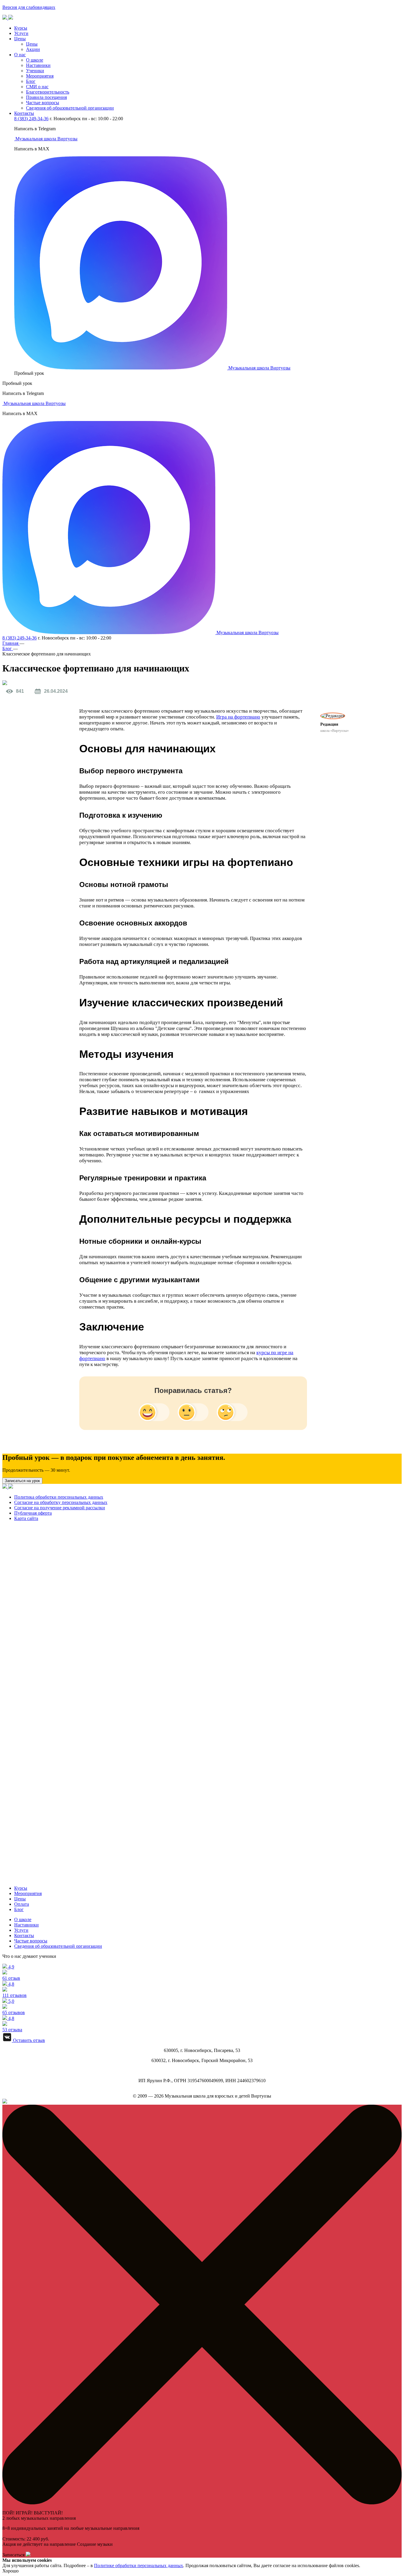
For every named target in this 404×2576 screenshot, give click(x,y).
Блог (31, 81)
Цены (20, 39)
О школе (35, 60)
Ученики (35, 71)
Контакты (24, 113)
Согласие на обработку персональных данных (61, 1502)
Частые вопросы (43, 103)
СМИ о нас (37, 87)
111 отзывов (14, 1990)
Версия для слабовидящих (29, 7)
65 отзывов (14, 2007)
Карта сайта (26, 1518)
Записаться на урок (22, 1481)
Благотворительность (48, 92)
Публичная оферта (33, 1513)
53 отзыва (12, 2024)
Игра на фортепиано (238, 717)
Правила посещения (46, 97)
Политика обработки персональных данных (59, 1497)
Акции (33, 49)
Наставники (38, 65)
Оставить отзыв (28, 2040)
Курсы (21, 28)
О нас (20, 55)
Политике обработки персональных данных (139, 2565)
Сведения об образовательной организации (70, 108)
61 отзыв (11, 1972)
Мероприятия (40, 76)
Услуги (21, 33)
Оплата (22, 1904)
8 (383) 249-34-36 (31, 119)
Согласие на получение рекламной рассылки (60, 1508)
